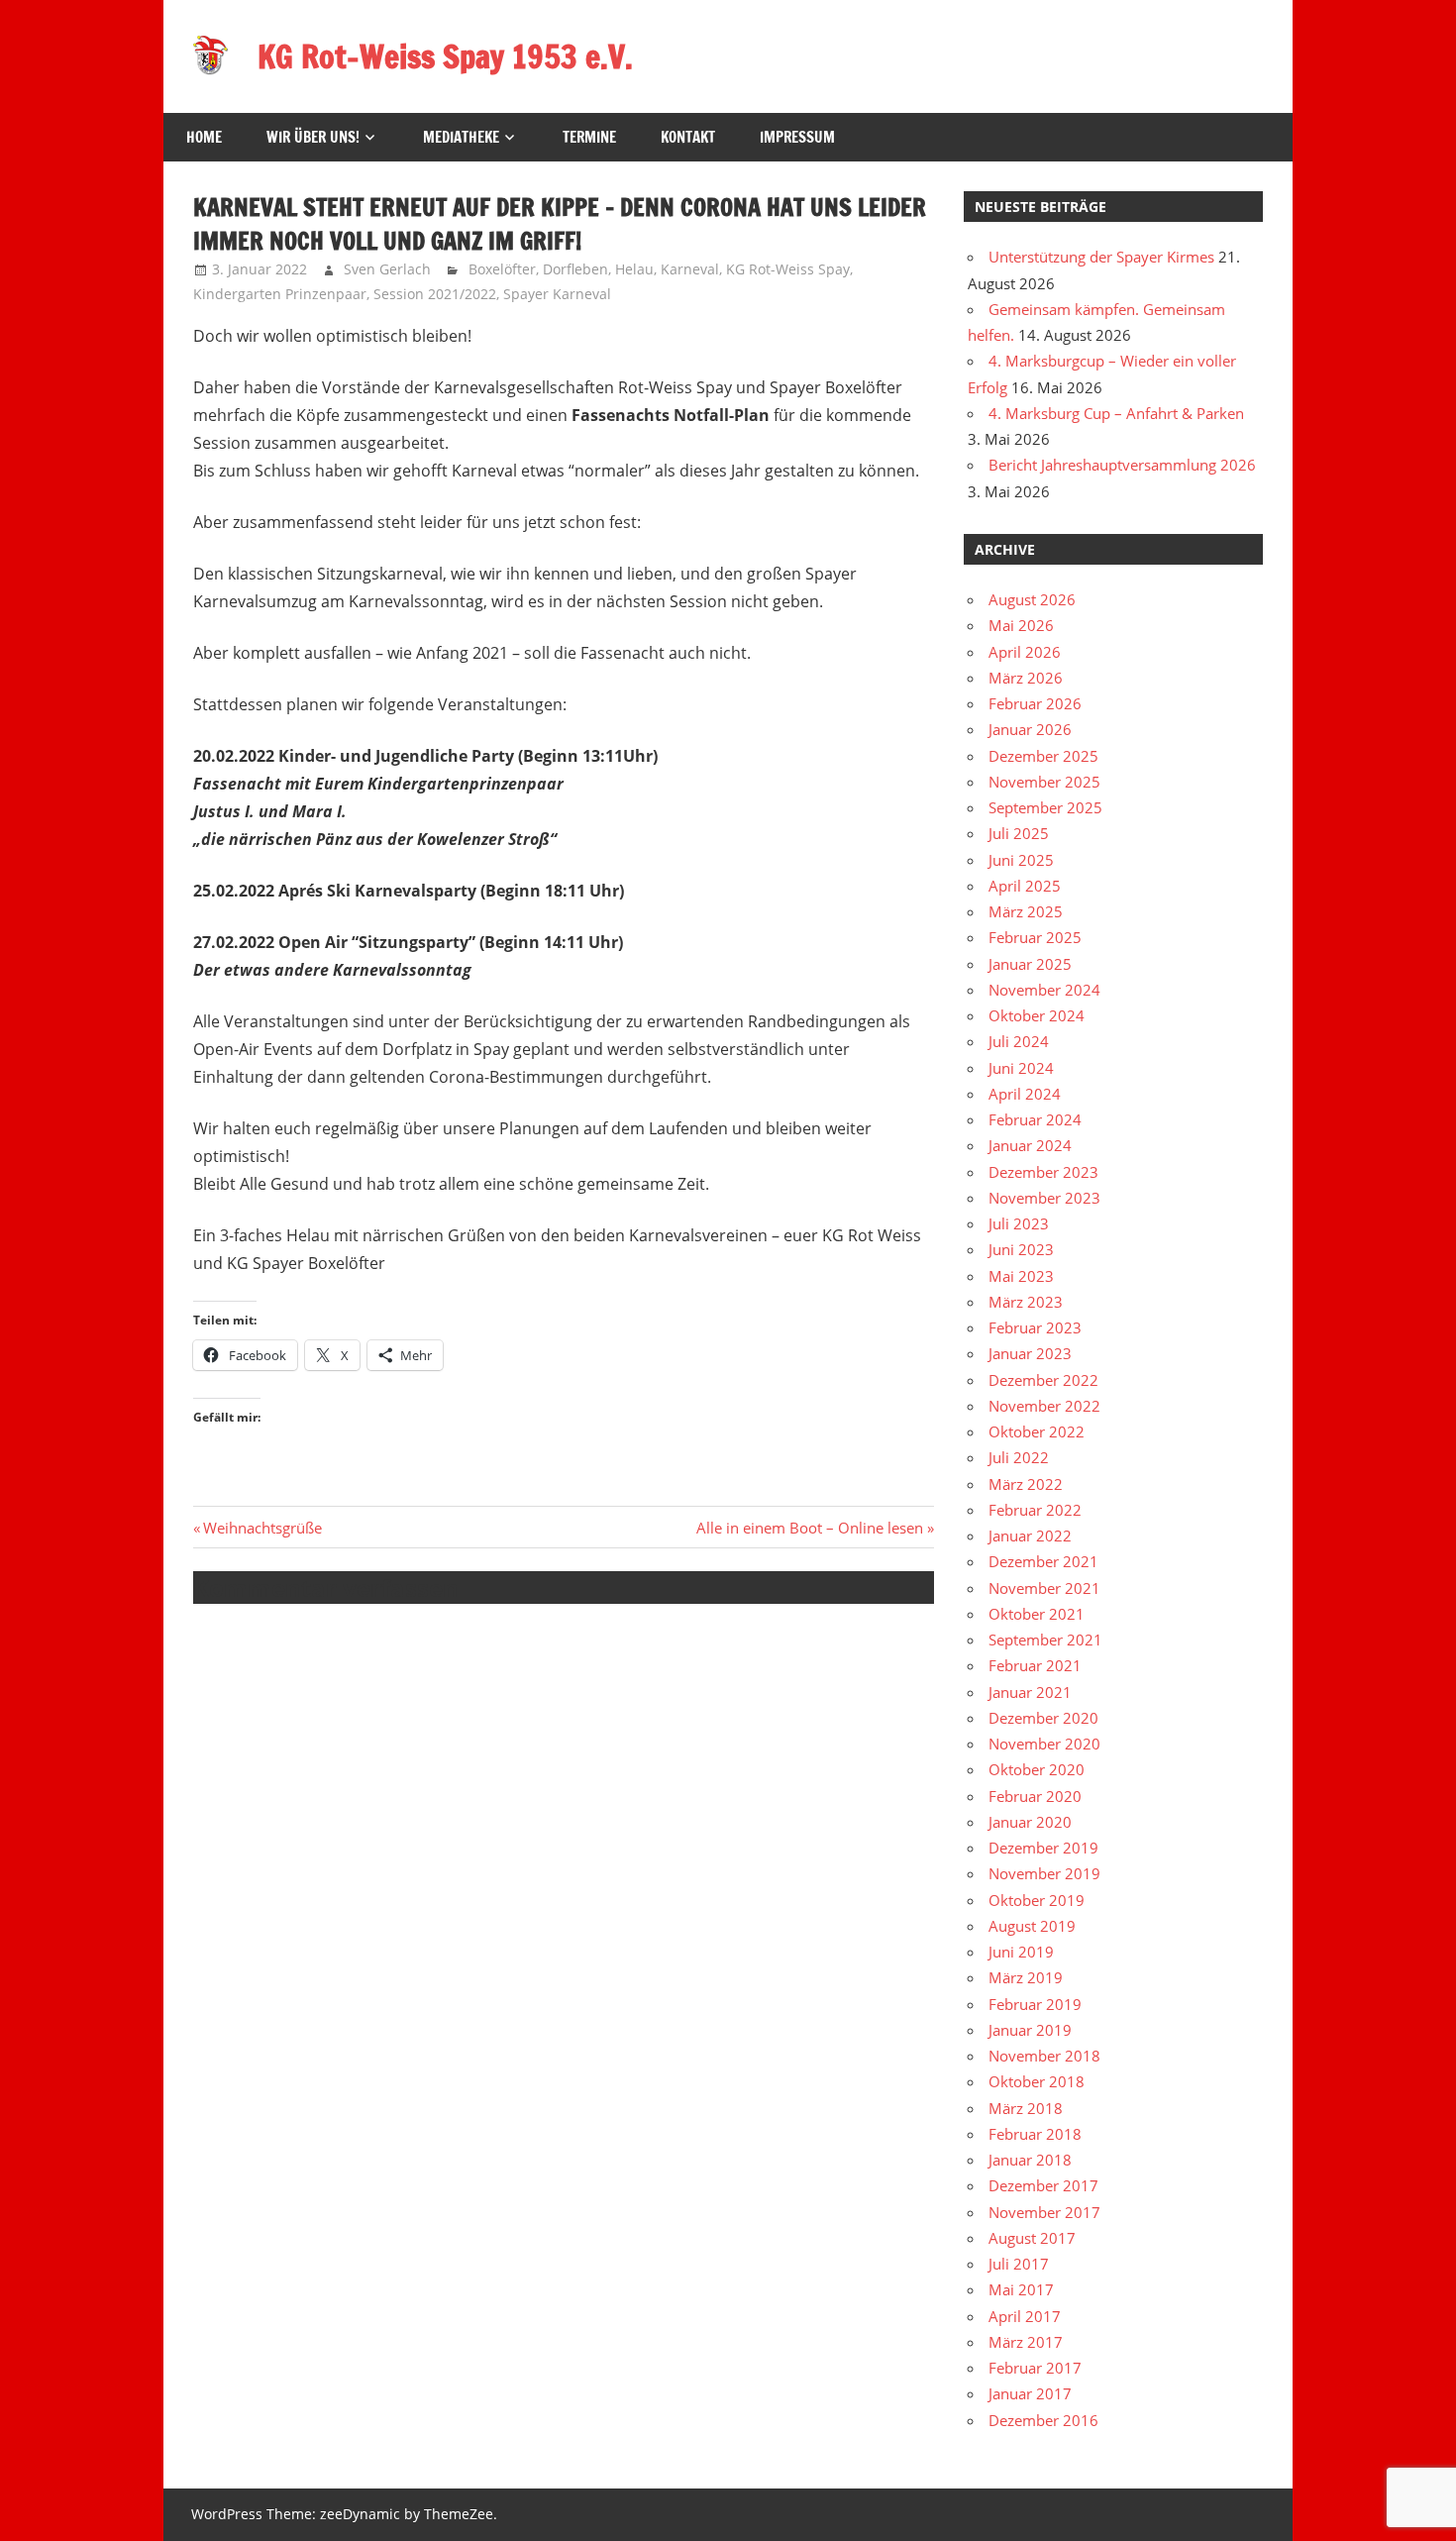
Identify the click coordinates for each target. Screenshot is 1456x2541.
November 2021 (1044, 1588)
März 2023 (1026, 1302)
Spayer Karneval (557, 294)
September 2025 (1045, 807)
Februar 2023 (1035, 1327)
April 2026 (1025, 652)
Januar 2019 (1030, 2030)
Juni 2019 (1021, 1952)
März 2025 (1026, 911)
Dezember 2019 (1043, 1848)
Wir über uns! (313, 137)
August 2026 (1032, 599)
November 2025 (1044, 782)
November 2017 (1044, 2212)
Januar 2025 (1030, 964)
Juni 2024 (1021, 1068)
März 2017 (1026, 2342)
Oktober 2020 (1037, 1769)
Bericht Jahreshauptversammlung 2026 (1122, 465)
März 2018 (1026, 2108)
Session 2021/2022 (435, 294)
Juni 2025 (1021, 860)
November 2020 (1044, 1744)
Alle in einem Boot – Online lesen (810, 1528)
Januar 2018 (1030, 2160)
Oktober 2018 (1037, 2081)
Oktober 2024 (1037, 1015)
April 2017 (1025, 2316)
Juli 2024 (1019, 1041)
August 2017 (1032, 2238)
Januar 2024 (1030, 1145)
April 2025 (1025, 886)
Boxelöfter (502, 269)
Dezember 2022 (1043, 1380)
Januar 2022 (1030, 1535)
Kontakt (688, 137)
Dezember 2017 (1043, 2185)
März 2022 (1026, 1484)
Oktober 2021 (1037, 1614)
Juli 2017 (1019, 2264)
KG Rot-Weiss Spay (788, 269)
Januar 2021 (1030, 1692)
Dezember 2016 (1043, 2420)
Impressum (797, 137)
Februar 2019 (1035, 2004)
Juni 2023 (1021, 1249)
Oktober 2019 (1037, 1900)
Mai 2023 (1021, 1276)
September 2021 (1045, 1640)
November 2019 (1044, 1873)
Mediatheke (461, 137)
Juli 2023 (1019, 1223)
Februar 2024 (1035, 1119)
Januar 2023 (1030, 1353)
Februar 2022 (1035, 1510)
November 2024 (1044, 990)
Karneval (690, 269)
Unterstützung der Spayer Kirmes (1101, 257)
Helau (634, 269)
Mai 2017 (1021, 2289)
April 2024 (1025, 1094)
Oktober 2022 (1037, 1431)
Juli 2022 (1019, 1457)
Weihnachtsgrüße (262, 1528)
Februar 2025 (1035, 937)
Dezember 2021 (1043, 1561)
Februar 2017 (1035, 2368)
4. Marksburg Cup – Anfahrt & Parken (1116, 413)
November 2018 (1044, 2056)
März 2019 (1026, 1977)
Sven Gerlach (387, 269)
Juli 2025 (1019, 833)
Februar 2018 (1035, 2134)
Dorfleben (575, 269)
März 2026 (1026, 678)
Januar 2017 (1030, 2393)
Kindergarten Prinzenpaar (280, 294)
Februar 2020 (1035, 1796)
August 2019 (1032, 1926)
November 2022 (1044, 1406)
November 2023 (1044, 1198)
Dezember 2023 (1043, 1172)
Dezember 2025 (1043, 756)
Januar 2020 (1030, 1822)
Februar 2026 (1035, 703)
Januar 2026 (1030, 729)
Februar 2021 (1035, 1665)
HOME (204, 137)
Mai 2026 (1021, 625)
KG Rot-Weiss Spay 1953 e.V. (445, 56)
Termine (589, 137)
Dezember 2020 (1043, 1718)
